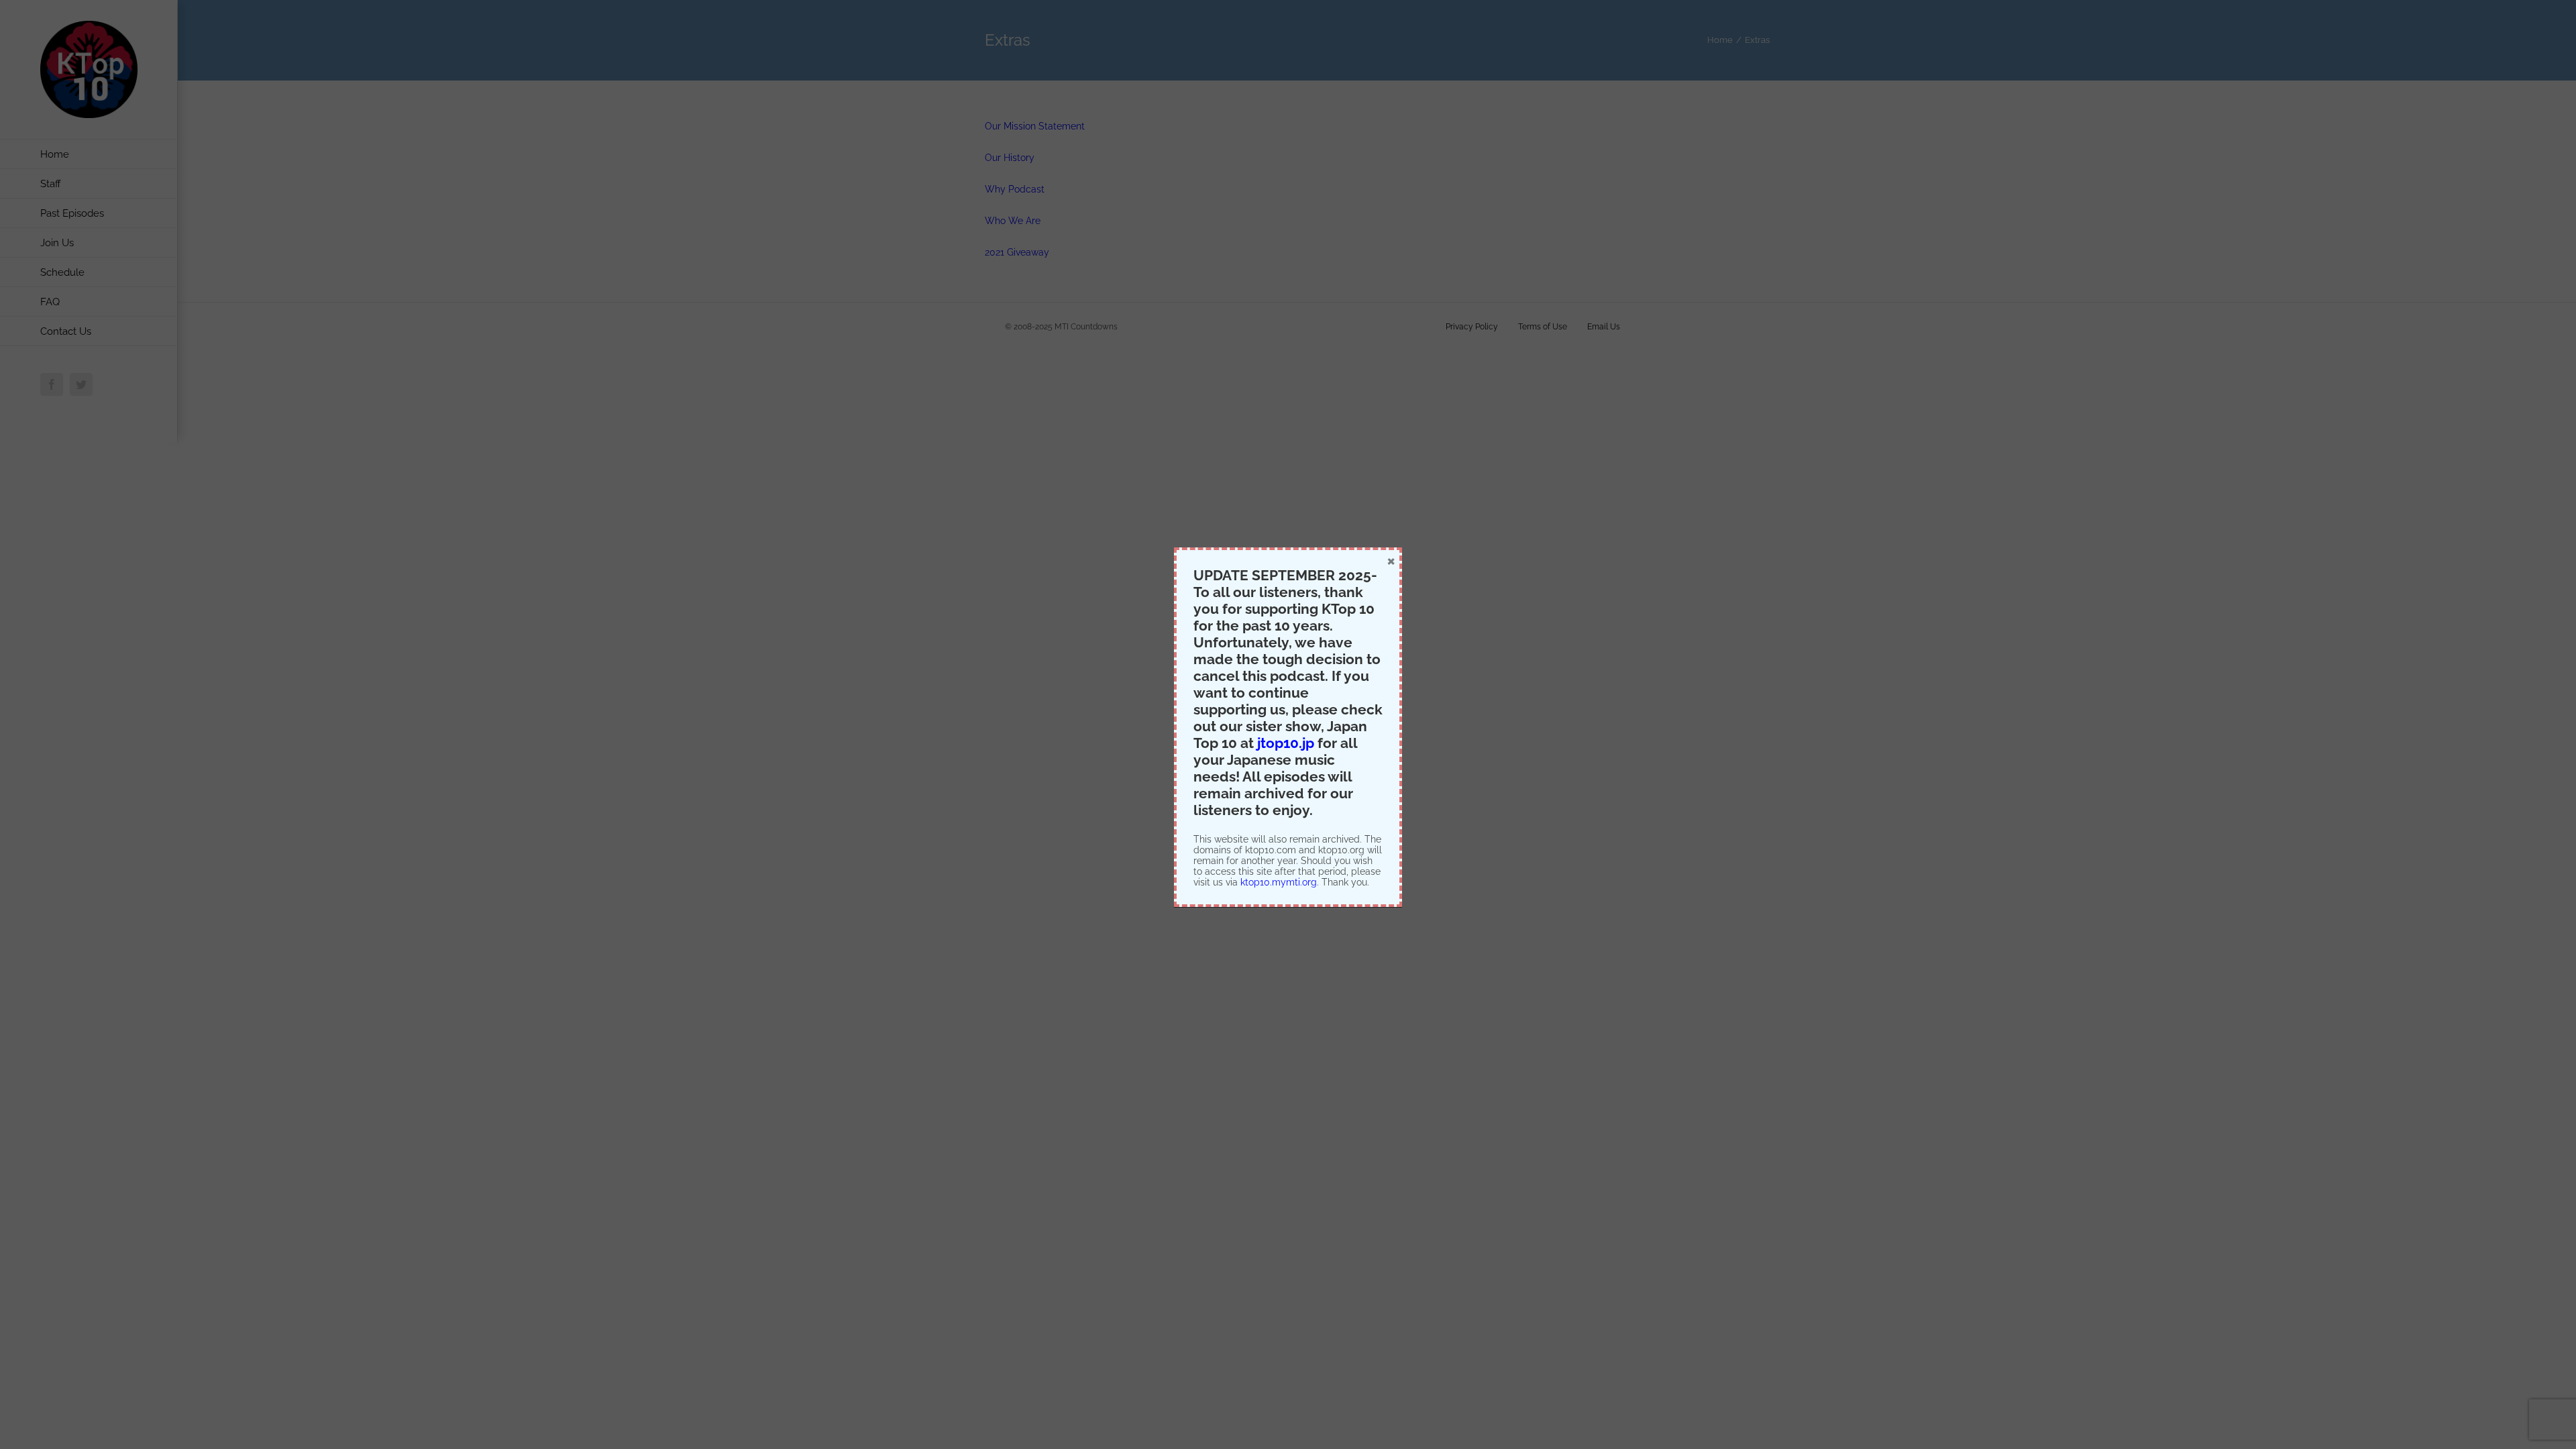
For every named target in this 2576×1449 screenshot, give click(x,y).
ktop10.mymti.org (1279, 882)
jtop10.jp (1286, 743)
